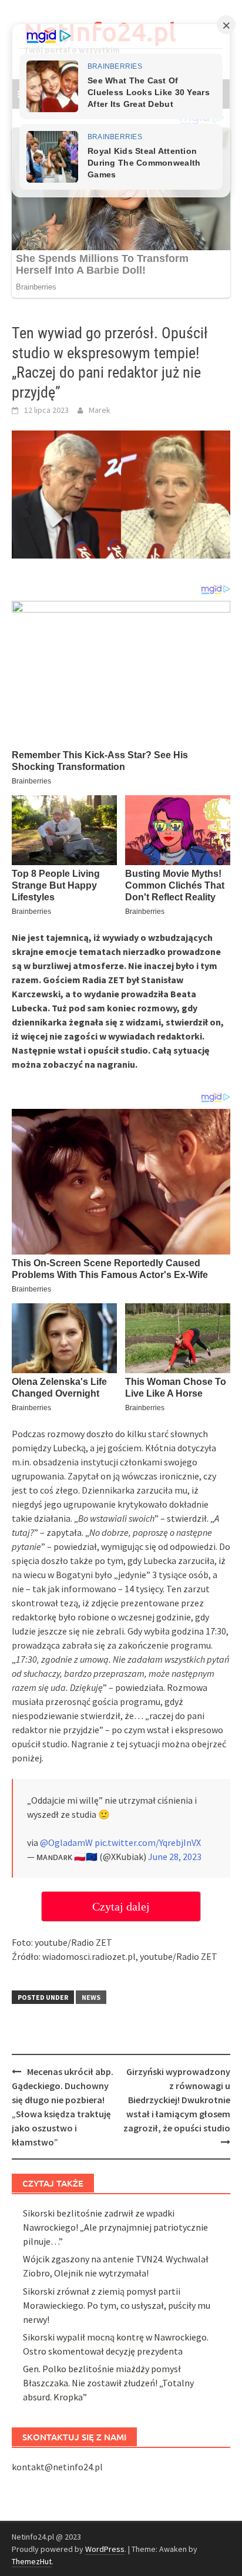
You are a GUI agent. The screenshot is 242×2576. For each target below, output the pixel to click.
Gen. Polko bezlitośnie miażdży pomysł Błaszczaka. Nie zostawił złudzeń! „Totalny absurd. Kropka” (108, 2383)
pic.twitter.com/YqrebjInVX (148, 1842)
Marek (100, 410)
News (91, 1997)
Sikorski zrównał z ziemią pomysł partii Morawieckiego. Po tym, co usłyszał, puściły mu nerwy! (117, 2305)
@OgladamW (66, 1842)
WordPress (105, 2549)
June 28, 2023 (175, 1857)
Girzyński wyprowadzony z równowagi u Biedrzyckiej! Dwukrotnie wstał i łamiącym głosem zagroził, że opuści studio (177, 2100)
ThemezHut (32, 2561)
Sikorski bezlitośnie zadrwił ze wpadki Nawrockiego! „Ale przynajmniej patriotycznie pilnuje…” (115, 2227)
